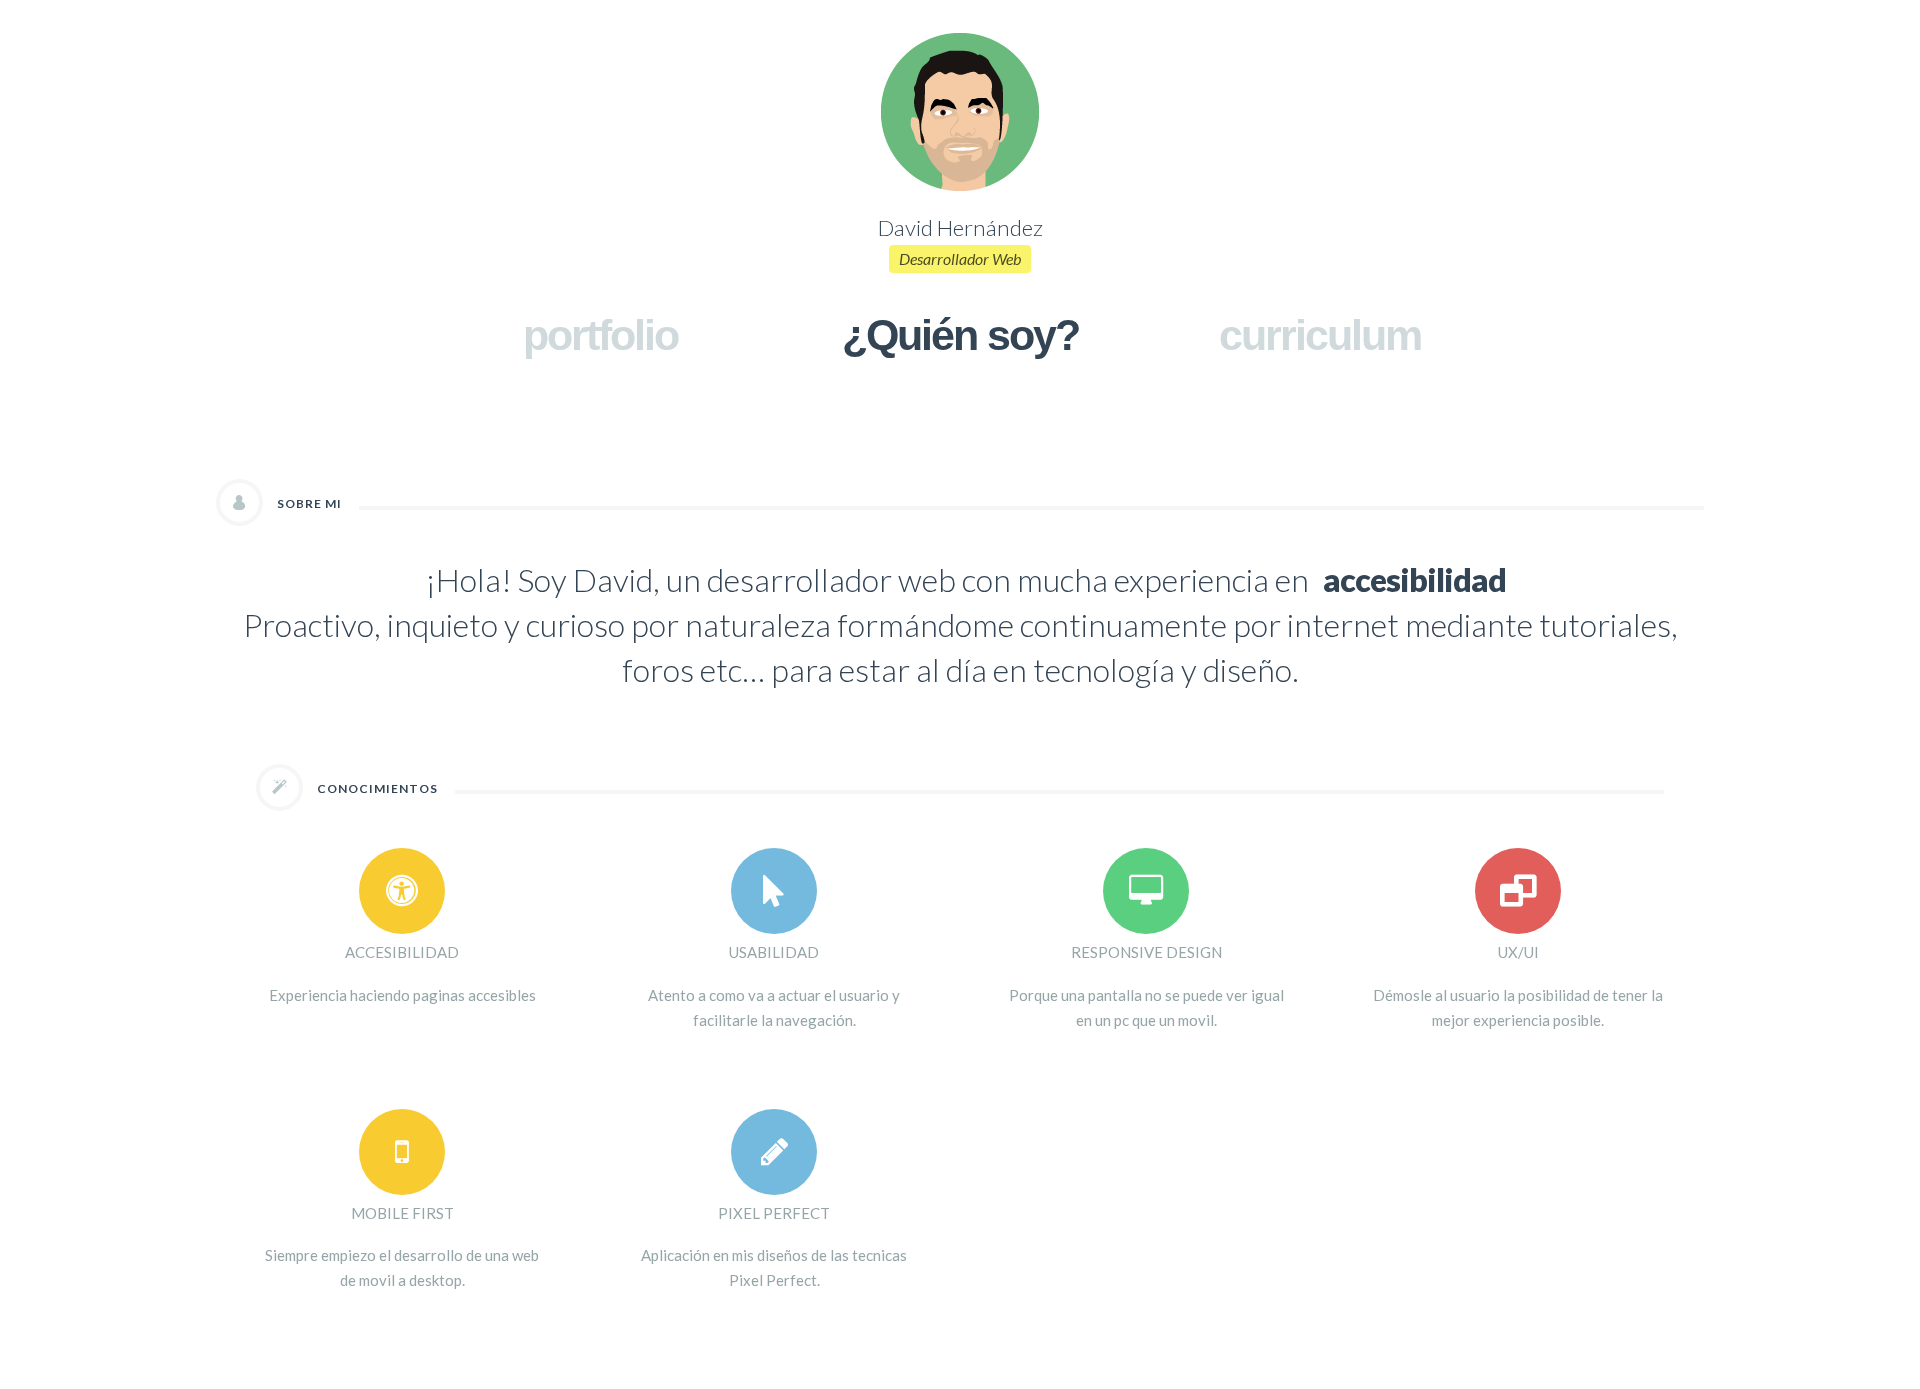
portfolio (600, 335)
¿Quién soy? (960, 335)
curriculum (1320, 335)
